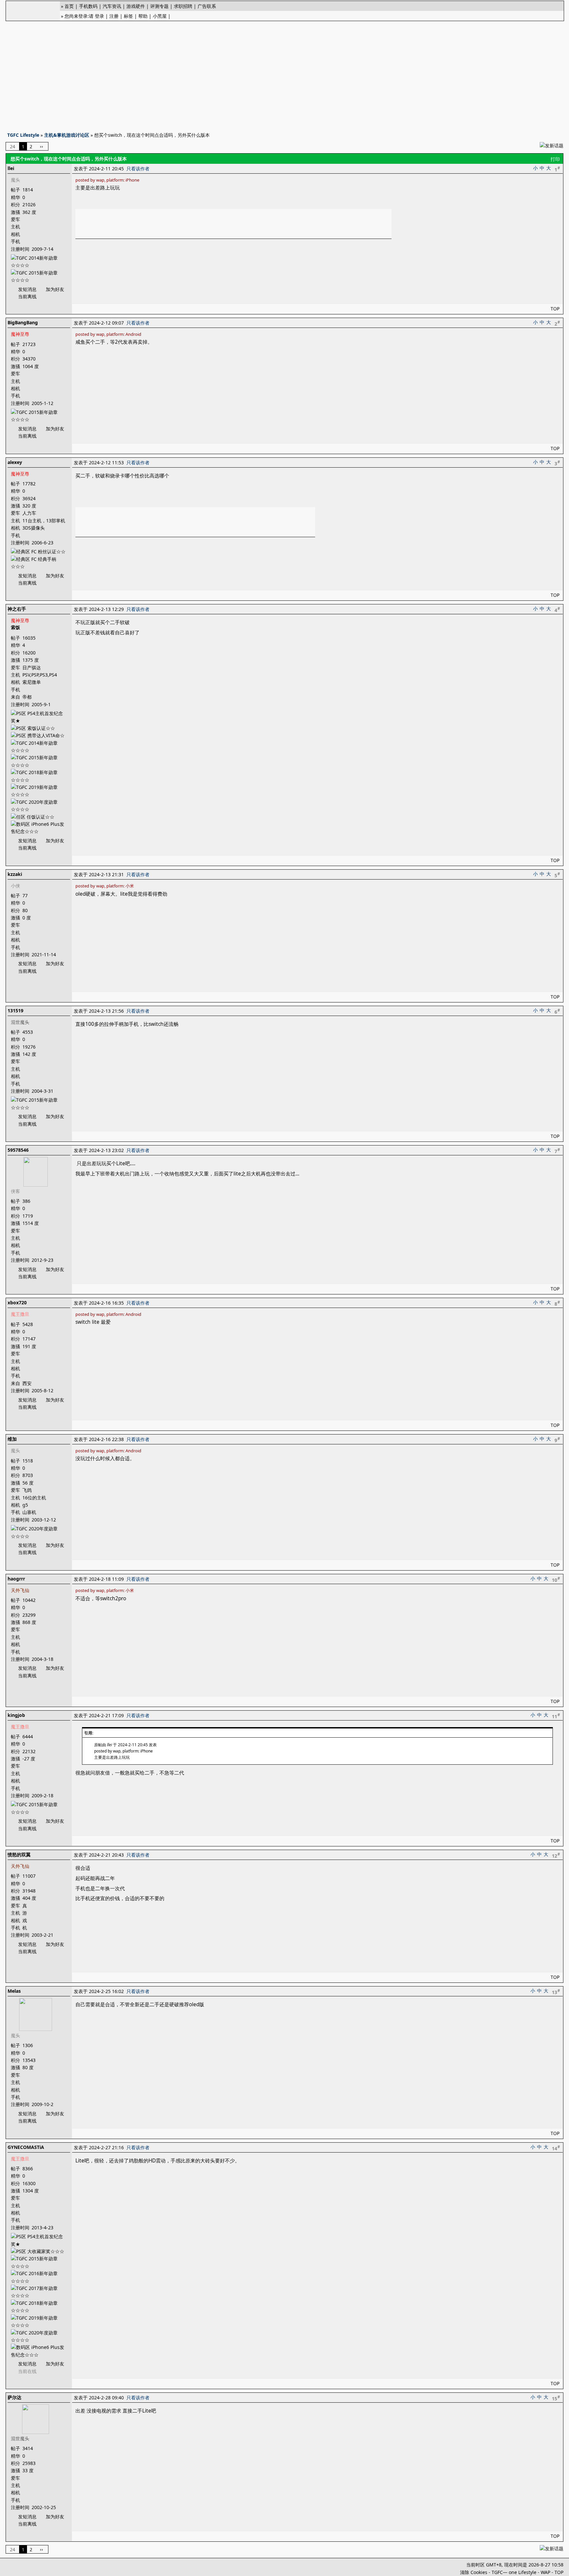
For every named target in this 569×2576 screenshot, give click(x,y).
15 (556, 2398)
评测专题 (159, 6)
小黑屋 (160, 16)
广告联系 (207, 6)
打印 (555, 159)
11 (556, 1716)
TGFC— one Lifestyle (514, 2572)
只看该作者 (138, 169)
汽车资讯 (112, 6)
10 (556, 1579)
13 (556, 1992)
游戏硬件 (136, 6)
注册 (114, 16)
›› (41, 146)
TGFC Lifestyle (23, 135)
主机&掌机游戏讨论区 (67, 135)
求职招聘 (183, 6)
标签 (128, 16)
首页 (69, 6)
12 (556, 1855)
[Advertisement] (284, 74)
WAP (545, 2572)
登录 (99, 16)
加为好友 (55, 289)
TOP (555, 309)
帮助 (143, 16)
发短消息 (27, 289)
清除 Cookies (474, 2572)
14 (556, 2148)
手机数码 (88, 6)
